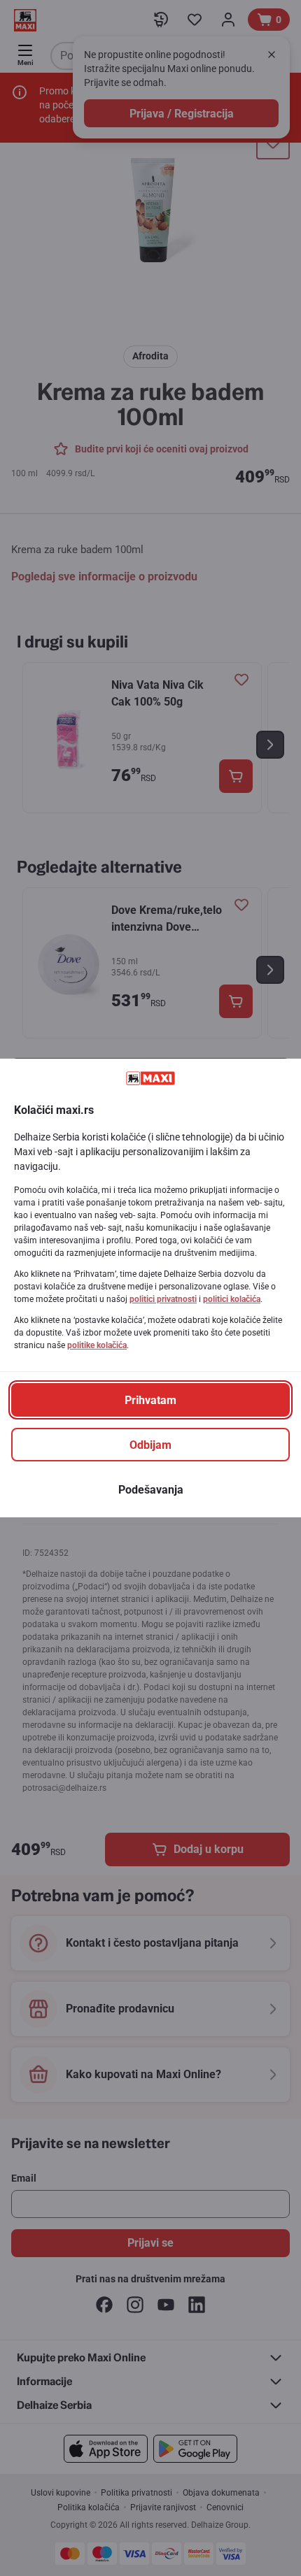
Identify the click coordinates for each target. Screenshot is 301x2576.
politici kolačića (232, 1299)
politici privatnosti (163, 1299)
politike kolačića (97, 1345)
